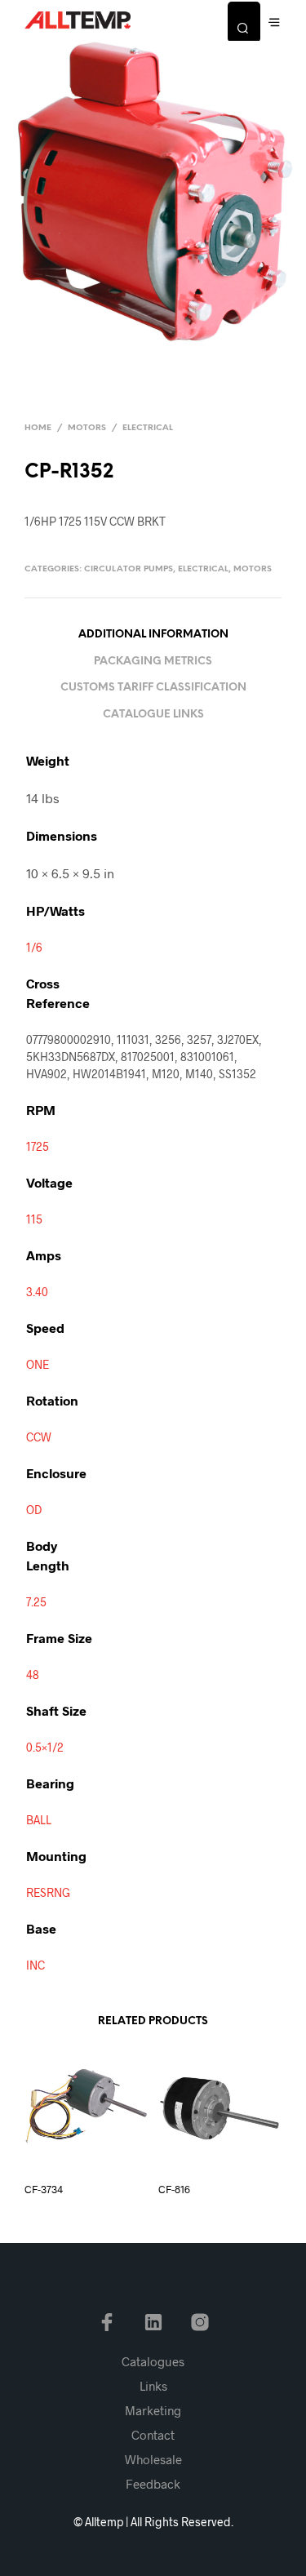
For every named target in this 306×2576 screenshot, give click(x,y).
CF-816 (174, 2189)
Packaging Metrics (153, 662)
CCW (39, 1437)
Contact (153, 2435)
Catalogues (153, 2361)
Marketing (153, 2410)
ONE (38, 1364)
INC (35, 1965)
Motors (87, 428)
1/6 (34, 947)
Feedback (153, 2484)
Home (38, 428)
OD (34, 1510)
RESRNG (48, 1892)
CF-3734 (44, 2189)
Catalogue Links (153, 715)
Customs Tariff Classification (153, 688)
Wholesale (153, 2459)
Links (153, 2386)
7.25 (36, 1602)
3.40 (37, 1292)
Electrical (148, 428)
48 (33, 1674)
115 (34, 1219)
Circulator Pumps (129, 569)
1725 (38, 1146)
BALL (39, 1820)
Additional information (153, 635)
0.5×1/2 (45, 1747)
